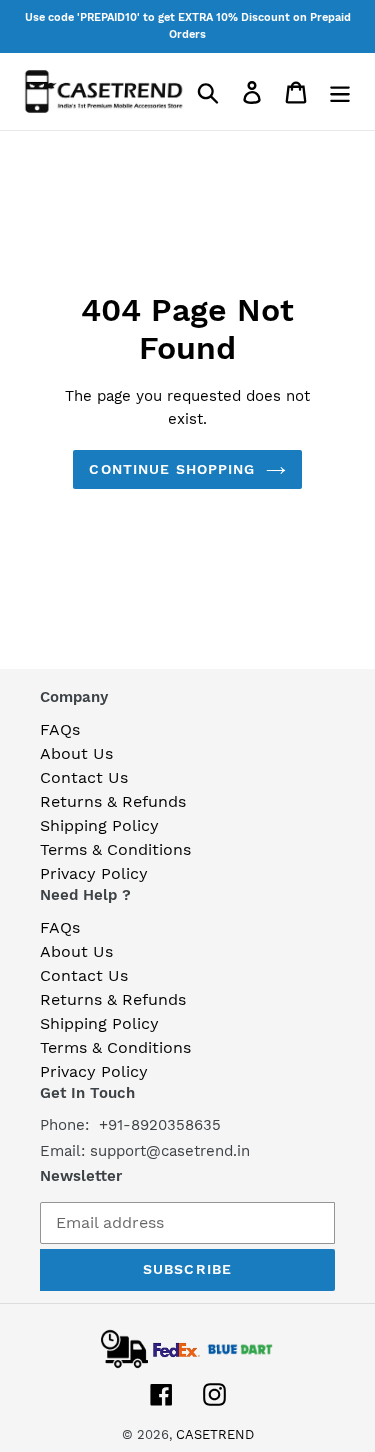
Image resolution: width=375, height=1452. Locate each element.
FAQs (60, 729)
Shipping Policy (99, 825)
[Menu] (340, 91)
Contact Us (84, 777)
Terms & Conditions (115, 849)
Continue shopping (172, 469)
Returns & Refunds (113, 801)
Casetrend (215, 1434)
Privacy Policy (94, 873)
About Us (76, 753)
